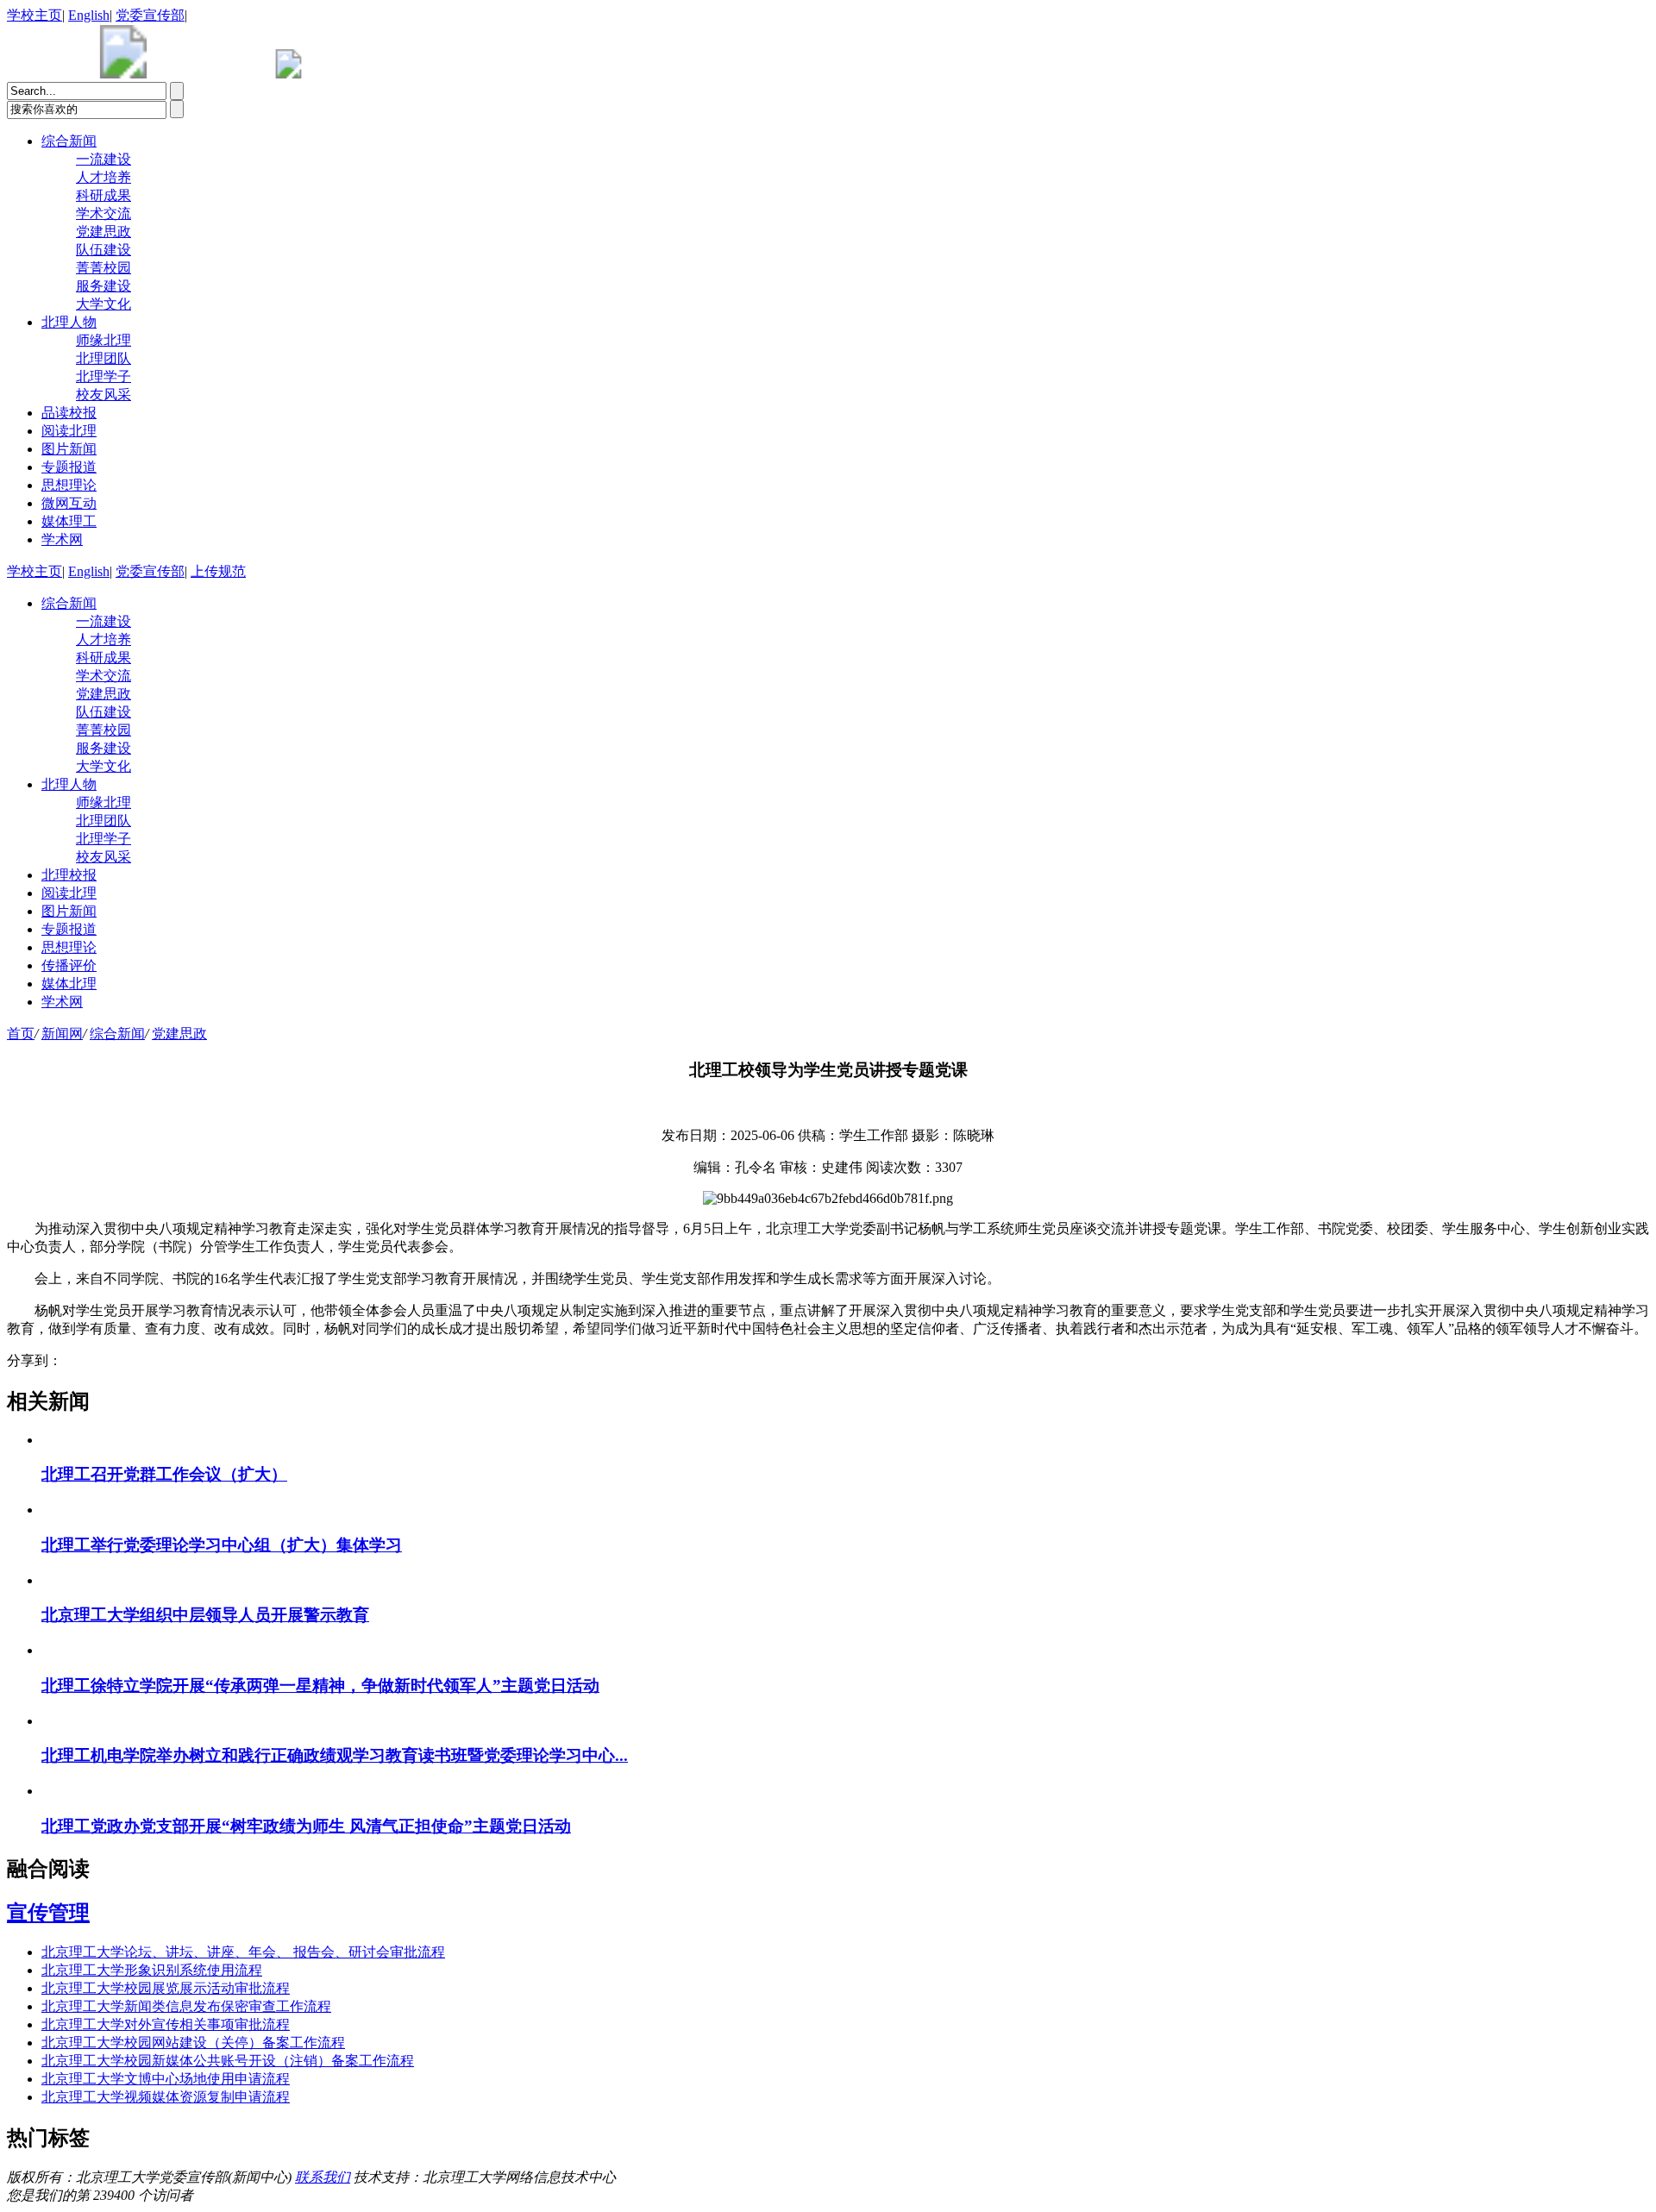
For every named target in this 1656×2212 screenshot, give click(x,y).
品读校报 (69, 413)
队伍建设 (103, 250)
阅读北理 (69, 431)
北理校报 (69, 875)
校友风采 (103, 395)
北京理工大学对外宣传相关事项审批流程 (166, 2024)
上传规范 (218, 571)
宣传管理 (48, 1913)
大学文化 (103, 304)
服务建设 (103, 286)
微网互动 (69, 503)
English (89, 15)
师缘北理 (103, 340)
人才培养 (103, 177)
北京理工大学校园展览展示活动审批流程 (166, 1988)
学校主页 (34, 15)
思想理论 (69, 485)
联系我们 (323, 2177)
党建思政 (103, 232)
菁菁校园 (103, 268)
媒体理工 (69, 521)
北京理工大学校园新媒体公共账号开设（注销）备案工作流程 (228, 2061)
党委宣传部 (150, 15)
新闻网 (62, 1034)
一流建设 (103, 159)
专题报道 (69, 467)
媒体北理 (69, 984)
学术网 (62, 539)
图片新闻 (69, 449)
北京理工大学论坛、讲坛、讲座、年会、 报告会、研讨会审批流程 (243, 1952)
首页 (21, 1034)
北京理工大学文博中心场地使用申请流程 (166, 2079)
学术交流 (103, 213)
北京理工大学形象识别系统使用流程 (152, 1970)
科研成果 (103, 195)
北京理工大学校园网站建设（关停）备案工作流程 (193, 2043)
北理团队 (103, 358)
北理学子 (103, 376)
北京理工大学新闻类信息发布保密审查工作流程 (186, 2006)
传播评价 (69, 965)
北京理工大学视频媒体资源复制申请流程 (166, 2097)
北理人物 (69, 322)
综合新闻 (69, 141)
